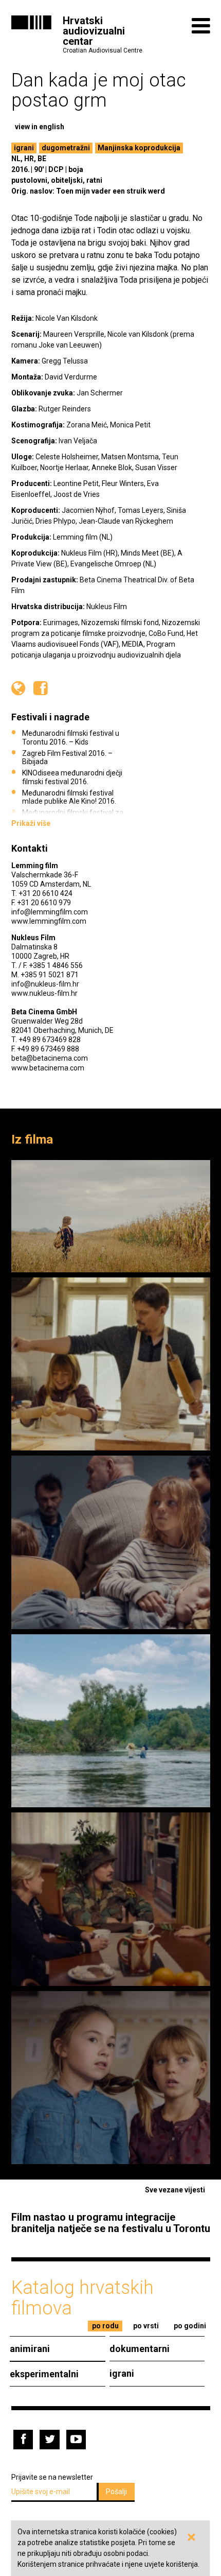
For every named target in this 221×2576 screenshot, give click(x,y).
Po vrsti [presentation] (146, 2326)
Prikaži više (31, 823)
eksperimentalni (44, 2374)
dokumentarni (140, 2349)
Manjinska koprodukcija (139, 148)
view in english (40, 127)
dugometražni (66, 148)
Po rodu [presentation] (105, 2326)
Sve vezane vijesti (175, 2190)
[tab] (105, 2326)
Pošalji (116, 2492)
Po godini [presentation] (190, 2326)
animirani (30, 2349)
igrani (24, 148)
